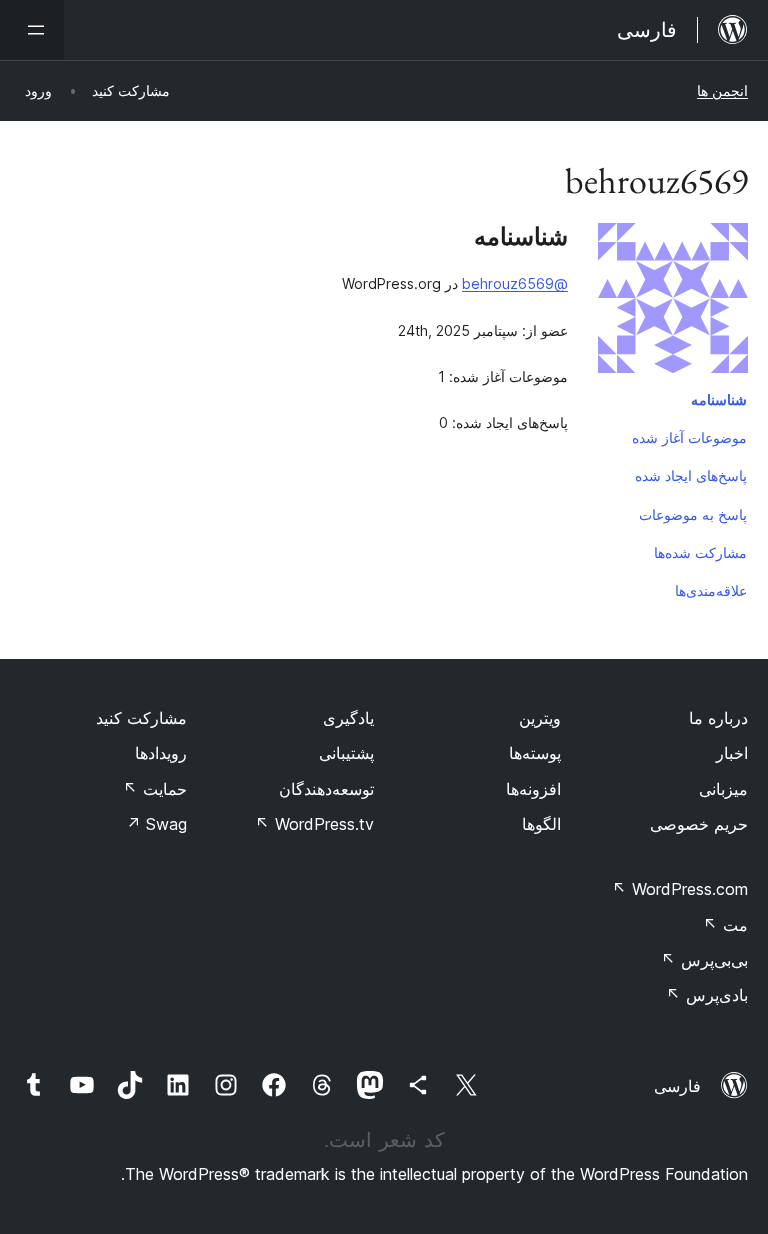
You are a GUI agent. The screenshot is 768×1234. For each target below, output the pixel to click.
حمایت (155, 789)
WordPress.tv (314, 824)
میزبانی (723, 789)
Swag (156, 824)
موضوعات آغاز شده (689, 437)
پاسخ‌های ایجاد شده (691, 475)
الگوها (541, 824)
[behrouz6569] (673, 302)
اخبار (732, 753)
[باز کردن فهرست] (32, 30)
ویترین (540, 718)
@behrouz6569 (515, 283)
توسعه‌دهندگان (326, 789)
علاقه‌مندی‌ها (711, 590)
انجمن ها (722, 90)
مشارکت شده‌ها (700, 552)
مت (725, 925)
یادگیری (348, 718)
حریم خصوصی (699, 824)
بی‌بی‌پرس (704, 960)
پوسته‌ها (535, 753)
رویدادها (161, 753)
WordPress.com (680, 889)
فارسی (677, 1086)
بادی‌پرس (707, 995)
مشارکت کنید (141, 718)
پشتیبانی (346, 753)
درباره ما (718, 718)
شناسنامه (719, 399)
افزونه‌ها (533, 789)
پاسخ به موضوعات (693, 514)
